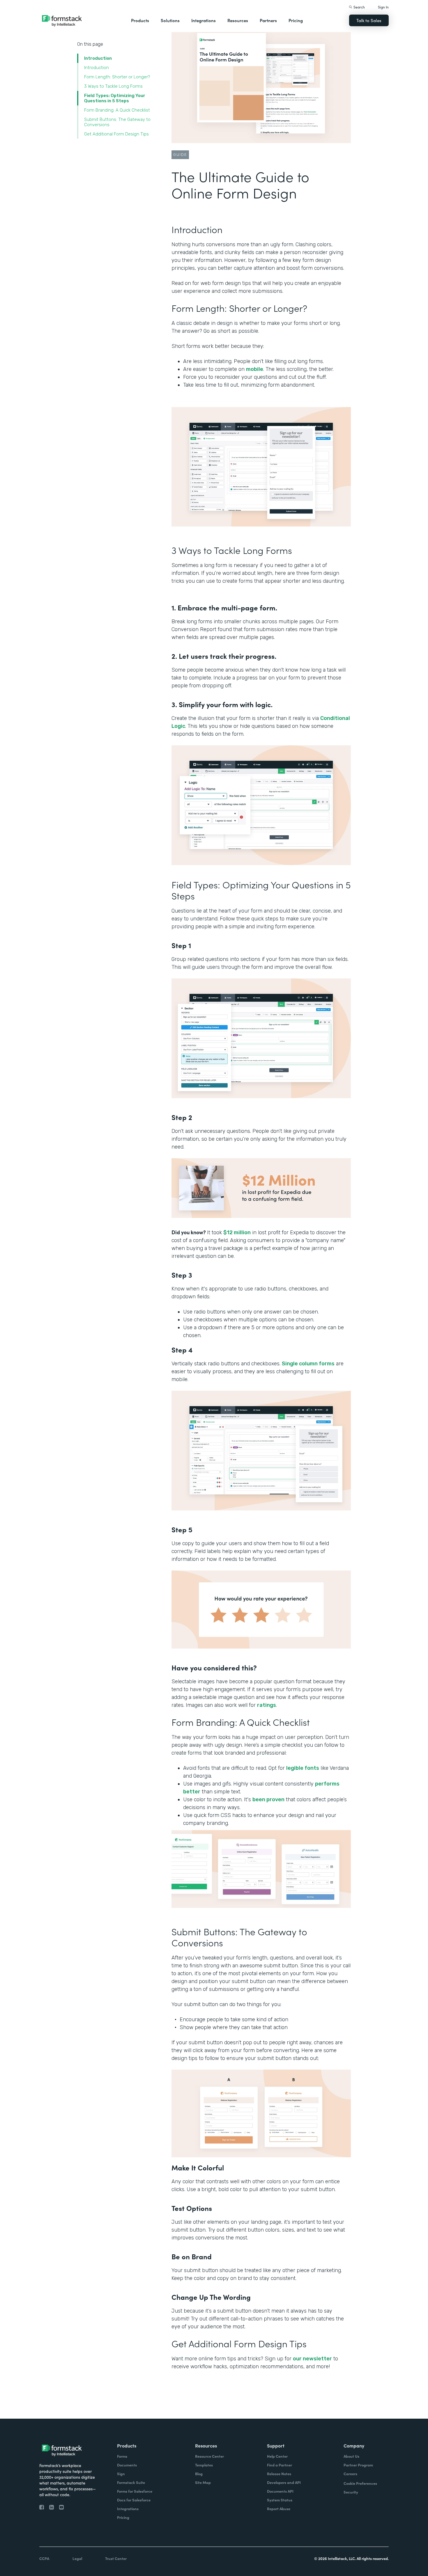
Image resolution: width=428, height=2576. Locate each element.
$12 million (237, 1232)
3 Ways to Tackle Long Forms (113, 86)
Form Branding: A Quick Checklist (117, 110)
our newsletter (312, 2359)
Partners (268, 20)
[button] (140, 20)
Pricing (296, 20)
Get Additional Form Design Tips (116, 134)
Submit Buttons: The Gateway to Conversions (117, 122)
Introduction (98, 58)
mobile (255, 369)
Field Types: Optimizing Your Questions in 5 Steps (115, 98)
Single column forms (308, 1364)
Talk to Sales (369, 20)
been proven (268, 1799)
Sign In (383, 7)
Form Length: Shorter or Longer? (117, 77)
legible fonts (303, 1768)
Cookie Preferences (360, 2483)
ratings (267, 1705)
